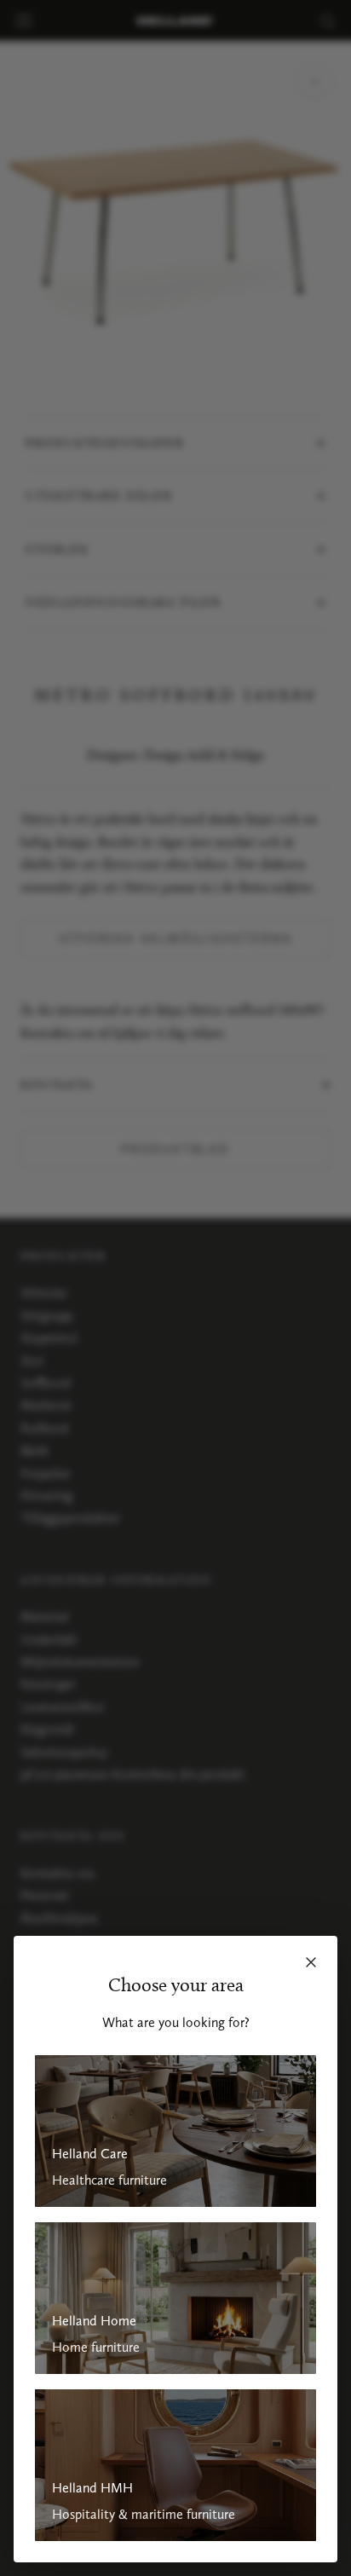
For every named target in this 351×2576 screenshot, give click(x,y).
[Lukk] (311, 1962)
